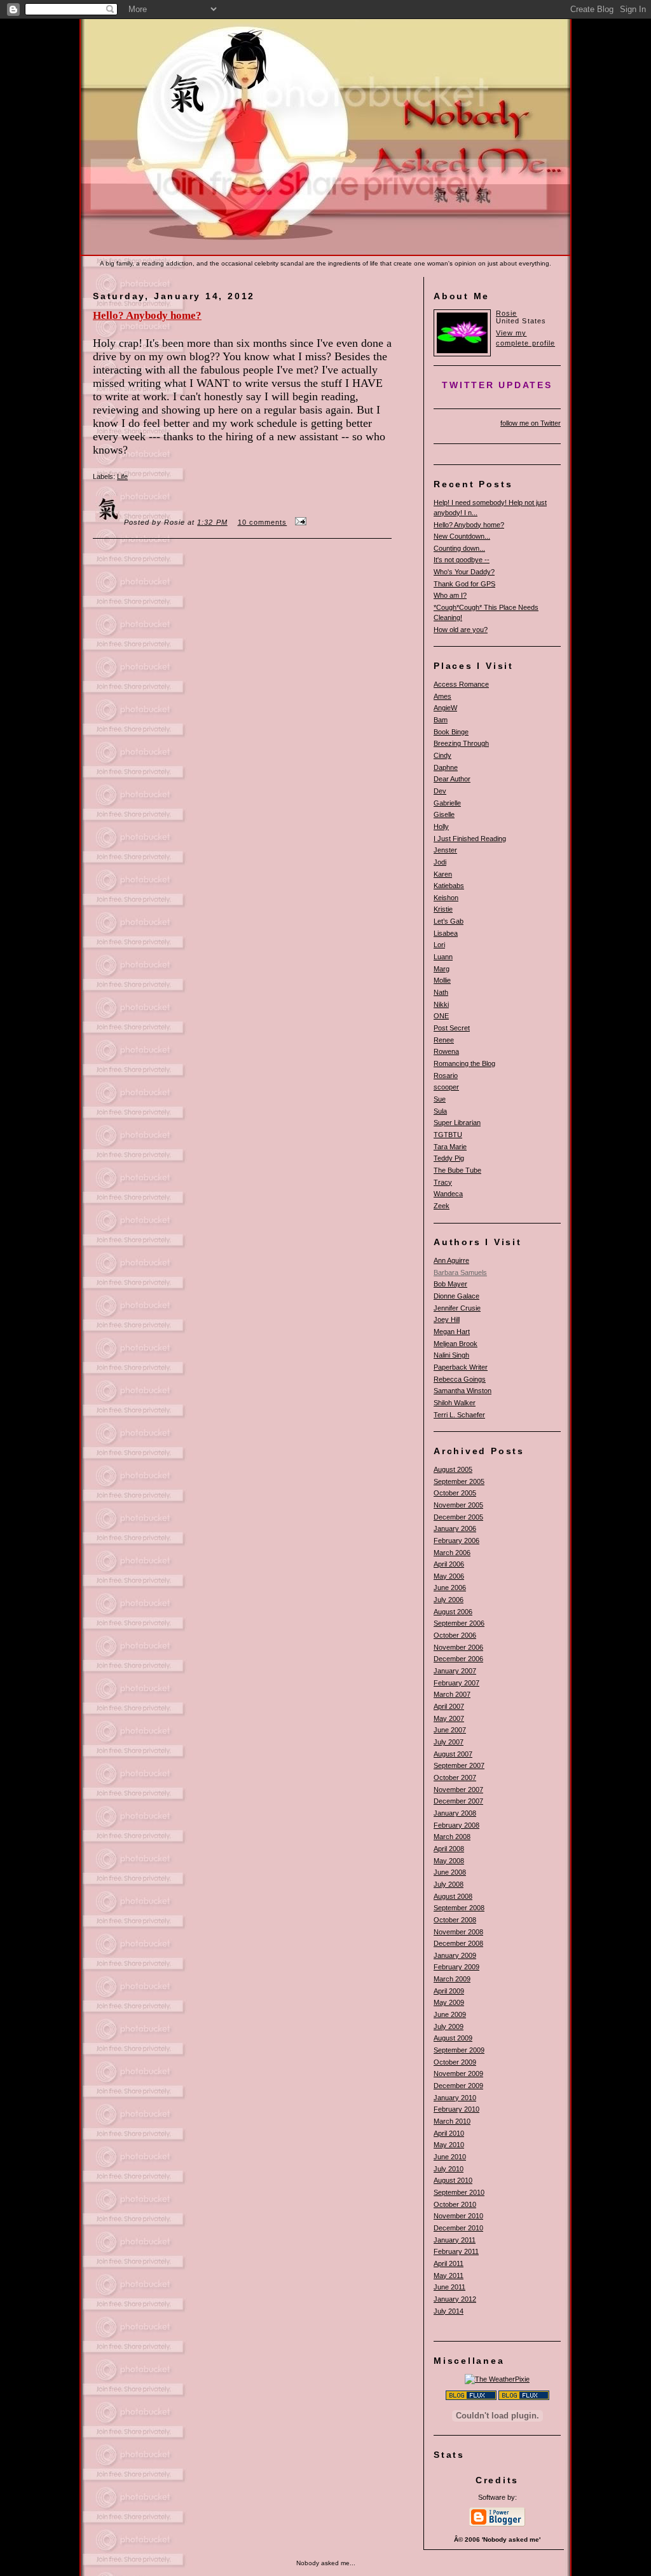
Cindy (442, 755)
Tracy (443, 1182)
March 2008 (452, 1837)
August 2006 (453, 1612)
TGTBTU (448, 1135)
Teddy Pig (449, 1158)
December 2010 (458, 2228)
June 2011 (449, 2287)
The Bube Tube (457, 1170)
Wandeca (448, 1194)
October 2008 (455, 1920)
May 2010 (449, 2145)
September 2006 (459, 1623)
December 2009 (458, 2086)
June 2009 (450, 2014)
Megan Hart (452, 1332)
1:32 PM (212, 522)
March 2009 (452, 1979)
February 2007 (456, 1683)
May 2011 (449, 2276)
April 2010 (449, 2133)
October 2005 (455, 1493)
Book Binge (451, 732)
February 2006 (456, 1541)
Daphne (446, 767)
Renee (444, 1040)
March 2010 (452, 2121)
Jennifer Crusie (457, 1308)
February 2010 (456, 2109)
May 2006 (449, 1576)
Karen (443, 874)
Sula (440, 1111)
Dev (440, 791)
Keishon (446, 898)
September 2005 (459, 1481)
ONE (441, 1016)
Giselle (444, 814)
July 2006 (449, 1600)
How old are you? (461, 630)
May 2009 (449, 2002)
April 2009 (449, 1991)
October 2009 (455, 2062)
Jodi (440, 862)
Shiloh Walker (455, 1403)
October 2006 (455, 1635)
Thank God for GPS (464, 584)
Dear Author (452, 779)
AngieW (445, 708)
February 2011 (456, 2251)
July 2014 (449, 2311)
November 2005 (458, 1505)
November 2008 (458, 1932)
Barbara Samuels (460, 1272)
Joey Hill (447, 1319)
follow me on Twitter (531, 423)
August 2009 (453, 2038)
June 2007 (450, 1730)
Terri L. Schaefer (459, 1415)
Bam (441, 720)
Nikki (441, 1004)
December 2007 (458, 1801)
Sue (440, 1099)
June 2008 (450, 1872)
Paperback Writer (461, 1367)
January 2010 (455, 2098)
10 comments (263, 522)
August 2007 (453, 1754)
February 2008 (456, 1825)
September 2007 (459, 1765)
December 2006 (458, 1659)
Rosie (506, 313)
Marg (442, 969)
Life (122, 476)
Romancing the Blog (464, 1063)
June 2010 (450, 2157)
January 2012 (455, 2299)
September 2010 (459, 2192)
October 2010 (455, 2204)
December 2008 (458, 1943)
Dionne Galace (456, 1296)
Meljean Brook (456, 1344)
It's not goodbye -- (462, 560)
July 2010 (449, 2169)
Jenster (445, 850)
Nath (441, 992)
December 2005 (458, 1517)
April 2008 (449, 1849)
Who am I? (450, 595)
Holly (441, 826)
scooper (446, 1087)
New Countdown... (462, 536)
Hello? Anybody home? (469, 525)
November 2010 (458, 2216)
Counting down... (459, 548)
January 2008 (455, 1813)
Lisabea (446, 933)
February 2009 (456, 1967)
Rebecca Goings (460, 1379)
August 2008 (453, 1896)
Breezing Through (461, 743)
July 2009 (449, 2026)
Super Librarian (457, 1123)
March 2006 (452, 1553)
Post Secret (452, 1028)
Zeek (442, 1206)
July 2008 (449, 1884)
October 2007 (455, 1777)
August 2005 (453, 1469)
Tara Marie (450, 1147)
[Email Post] (298, 522)
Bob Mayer (450, 1284)
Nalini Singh (451, 1355)
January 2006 (455, 1528)
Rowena (446, 1051)
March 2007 (452, 1694)
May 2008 (449, 1861)
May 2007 (449, 1718)
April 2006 (449, 1564)
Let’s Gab (449, 921)
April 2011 (449, 2263)
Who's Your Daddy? (464, 572)
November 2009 (458, 2074)
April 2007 (449, 1706)
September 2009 (459, 2050)
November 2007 (458, 1790)
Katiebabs (449, 886)
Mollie (442, 980)
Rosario (446, 1076)
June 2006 (450, 1588)
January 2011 (455, 2240)
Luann (443, 957)
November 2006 (458, 1647)
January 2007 (455, 1671)
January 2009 (455, 1955)
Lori (439, 945)
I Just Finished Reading (470, 839)
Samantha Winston (463, 1391)
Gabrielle (447, 803)
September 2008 (459, 1908)
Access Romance (461, 684)
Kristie (443, 909)
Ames (442, 696)
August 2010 (453, 2180)
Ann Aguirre (451, 1260)
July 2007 (449, 1742)
